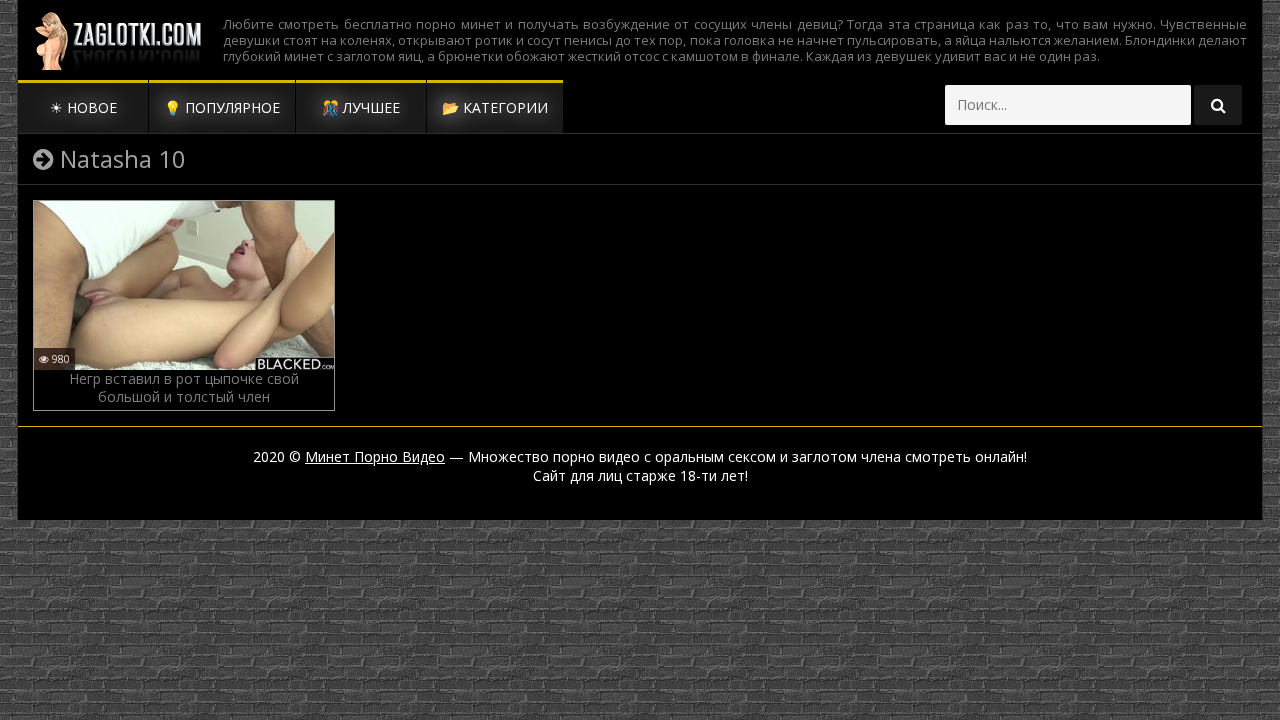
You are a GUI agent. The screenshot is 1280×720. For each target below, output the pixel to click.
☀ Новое (83, 107)
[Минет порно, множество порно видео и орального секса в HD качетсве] (118, 40)
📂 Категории (495, 107)
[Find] (1218, 105)
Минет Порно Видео (375, 456)
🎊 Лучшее (361, 107)
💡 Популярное (222, 107)
